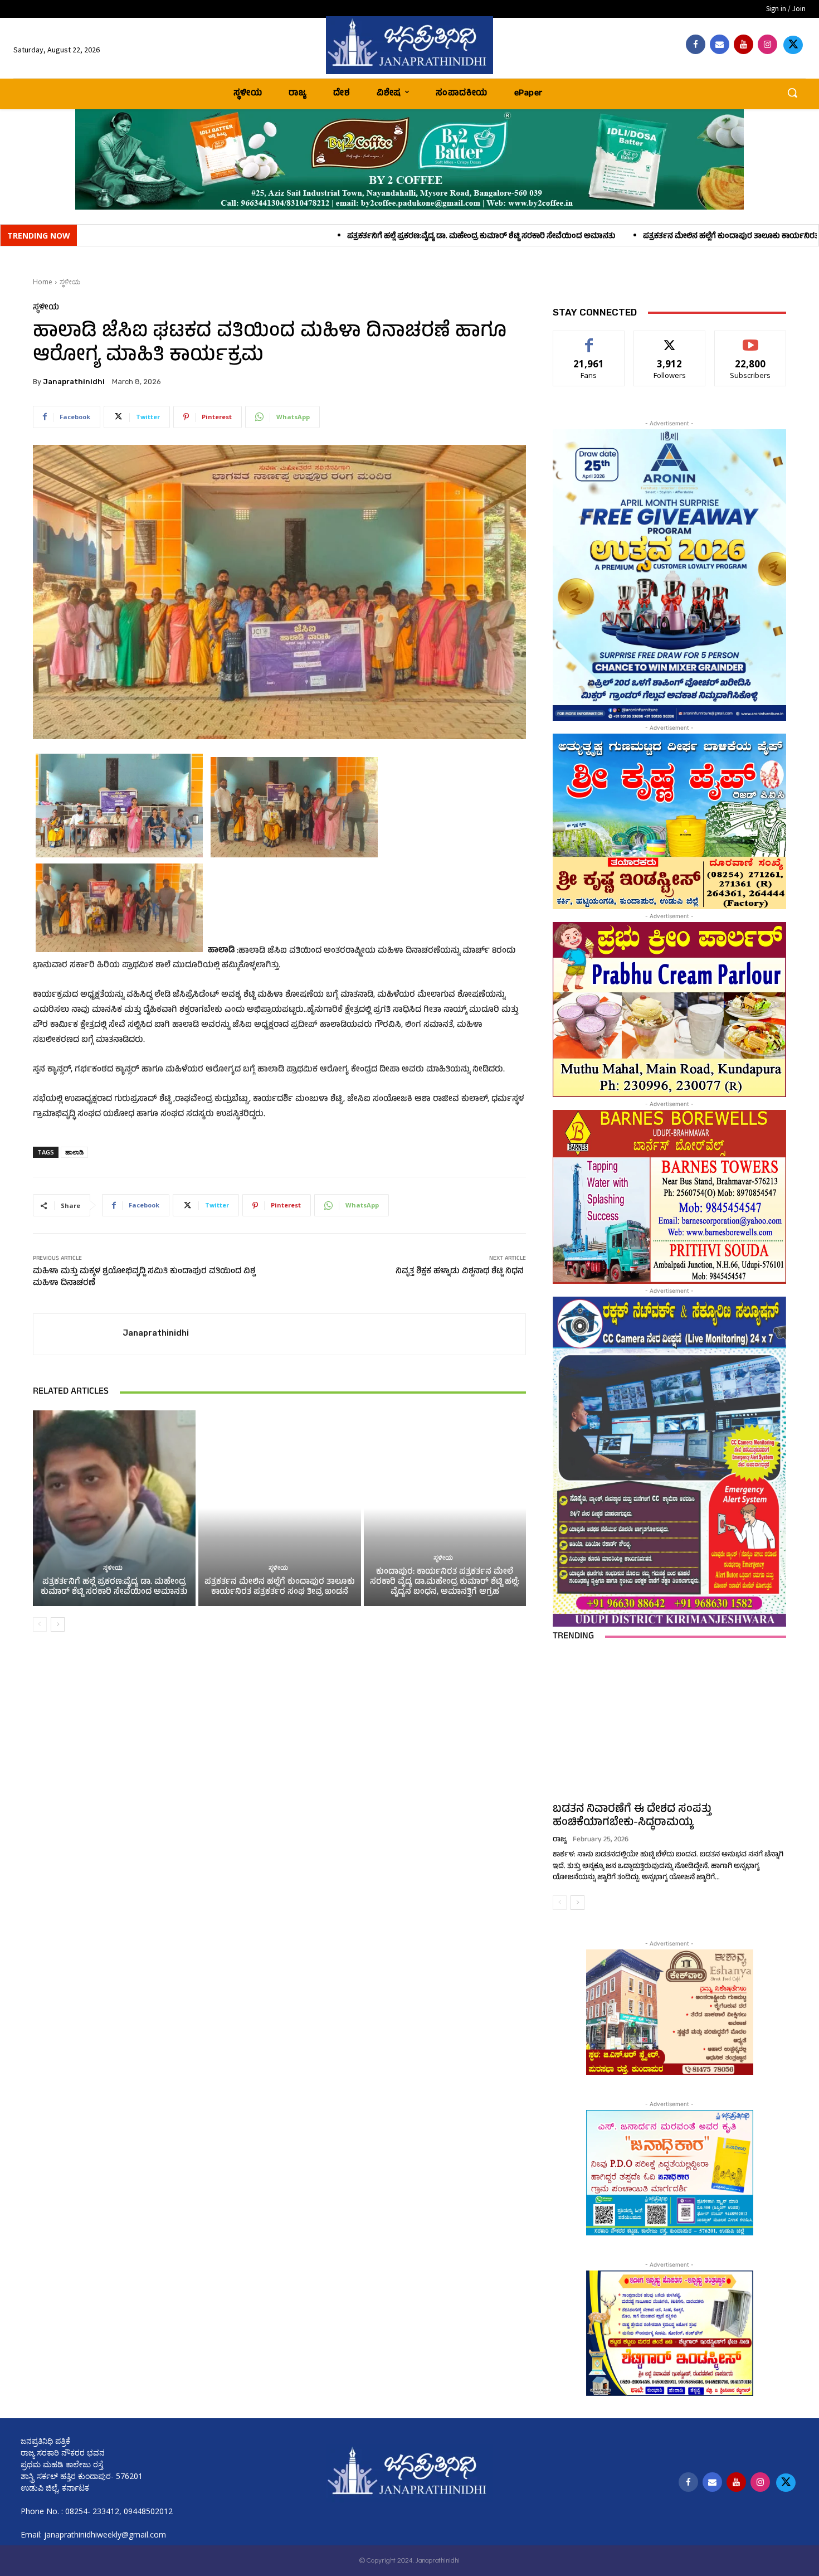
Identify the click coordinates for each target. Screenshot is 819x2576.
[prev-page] (40, 1624)
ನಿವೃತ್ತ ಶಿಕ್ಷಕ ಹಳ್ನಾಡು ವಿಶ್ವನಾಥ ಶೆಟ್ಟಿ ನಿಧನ (461, 1272)
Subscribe (750, 339)
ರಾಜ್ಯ (560, 1840)
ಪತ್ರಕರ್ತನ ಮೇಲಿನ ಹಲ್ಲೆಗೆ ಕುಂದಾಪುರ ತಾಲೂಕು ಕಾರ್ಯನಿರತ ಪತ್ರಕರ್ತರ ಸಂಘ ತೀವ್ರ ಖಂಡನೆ (582, 237)
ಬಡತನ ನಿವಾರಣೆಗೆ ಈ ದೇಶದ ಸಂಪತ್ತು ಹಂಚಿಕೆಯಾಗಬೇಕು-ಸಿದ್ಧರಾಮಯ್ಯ (632, 1816)
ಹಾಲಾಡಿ (74, 1152)
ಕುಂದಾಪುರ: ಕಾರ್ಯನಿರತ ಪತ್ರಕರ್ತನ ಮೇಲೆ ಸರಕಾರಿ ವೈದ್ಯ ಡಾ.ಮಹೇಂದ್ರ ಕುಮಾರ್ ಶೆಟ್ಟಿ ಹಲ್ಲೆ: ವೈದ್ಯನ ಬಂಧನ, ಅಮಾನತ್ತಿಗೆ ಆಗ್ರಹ (445, 1582)
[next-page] (58, 1624)
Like (589, 339)
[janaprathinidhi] (410, 45)
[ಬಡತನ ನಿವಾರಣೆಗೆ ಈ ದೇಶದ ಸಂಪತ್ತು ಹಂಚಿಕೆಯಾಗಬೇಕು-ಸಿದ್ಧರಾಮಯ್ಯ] (669, 1725)
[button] (792, 93)
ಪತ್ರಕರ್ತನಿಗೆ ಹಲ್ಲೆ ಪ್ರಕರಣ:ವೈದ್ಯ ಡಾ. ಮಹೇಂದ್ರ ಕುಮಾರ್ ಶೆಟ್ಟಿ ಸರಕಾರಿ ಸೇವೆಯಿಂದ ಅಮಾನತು (287, 237)
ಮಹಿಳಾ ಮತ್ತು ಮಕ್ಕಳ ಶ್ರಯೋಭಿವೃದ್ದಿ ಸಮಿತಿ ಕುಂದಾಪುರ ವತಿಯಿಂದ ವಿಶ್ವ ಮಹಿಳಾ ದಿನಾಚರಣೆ (144, 1278)
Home (43, 282)
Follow (670, 339)
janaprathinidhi (74, 382)
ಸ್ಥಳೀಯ (70, 282)
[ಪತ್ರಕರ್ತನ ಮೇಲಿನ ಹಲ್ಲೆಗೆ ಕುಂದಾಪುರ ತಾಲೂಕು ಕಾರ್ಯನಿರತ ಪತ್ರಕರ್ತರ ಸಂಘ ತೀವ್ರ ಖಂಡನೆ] (280, 1508)
